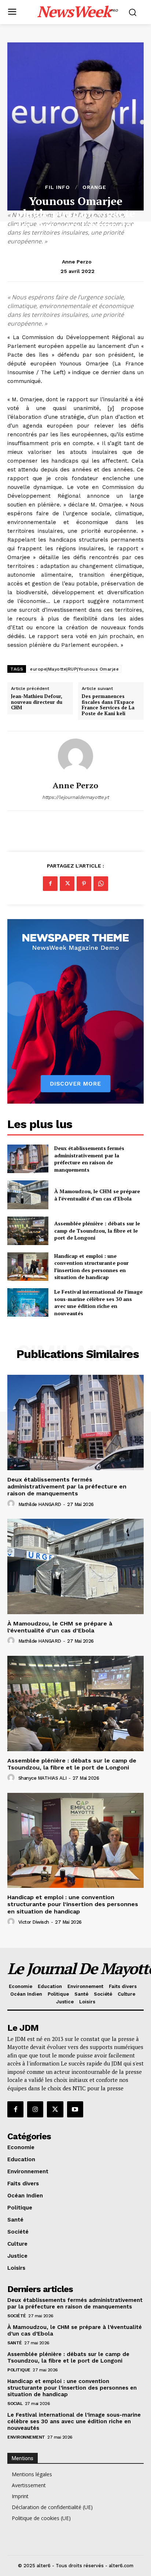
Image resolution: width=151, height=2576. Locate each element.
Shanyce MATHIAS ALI (43, 1778)
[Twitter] (67, 884)
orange (94, 187)
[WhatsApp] (101, 884)
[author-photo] (12, 1504)
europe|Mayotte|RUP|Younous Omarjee (74, 669)
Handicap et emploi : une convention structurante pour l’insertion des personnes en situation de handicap (91, 1267)
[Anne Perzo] (75, 756)
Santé (15, 2343)
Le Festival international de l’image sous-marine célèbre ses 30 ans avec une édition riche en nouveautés (98, 1302)
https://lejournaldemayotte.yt (75, 797)
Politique (19, 2370)
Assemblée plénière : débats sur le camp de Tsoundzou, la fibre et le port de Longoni (97, 1230)
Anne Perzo (77, 262)
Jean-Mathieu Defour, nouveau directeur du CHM (37, 702)
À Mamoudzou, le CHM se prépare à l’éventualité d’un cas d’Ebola (97, 1195)
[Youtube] (75, 2109)
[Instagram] (35, 2109)
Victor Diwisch (34, 1922)
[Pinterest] (84, 884)
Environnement (26, 2437)
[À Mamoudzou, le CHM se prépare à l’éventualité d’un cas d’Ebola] (28, 1195)
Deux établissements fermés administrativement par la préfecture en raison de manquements (89, 1159)
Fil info (58, 187)
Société (17, 2316)
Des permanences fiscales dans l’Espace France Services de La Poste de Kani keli (108, 705)
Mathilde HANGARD (40, 1504)
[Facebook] (50, 884)
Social (15, 2404)
